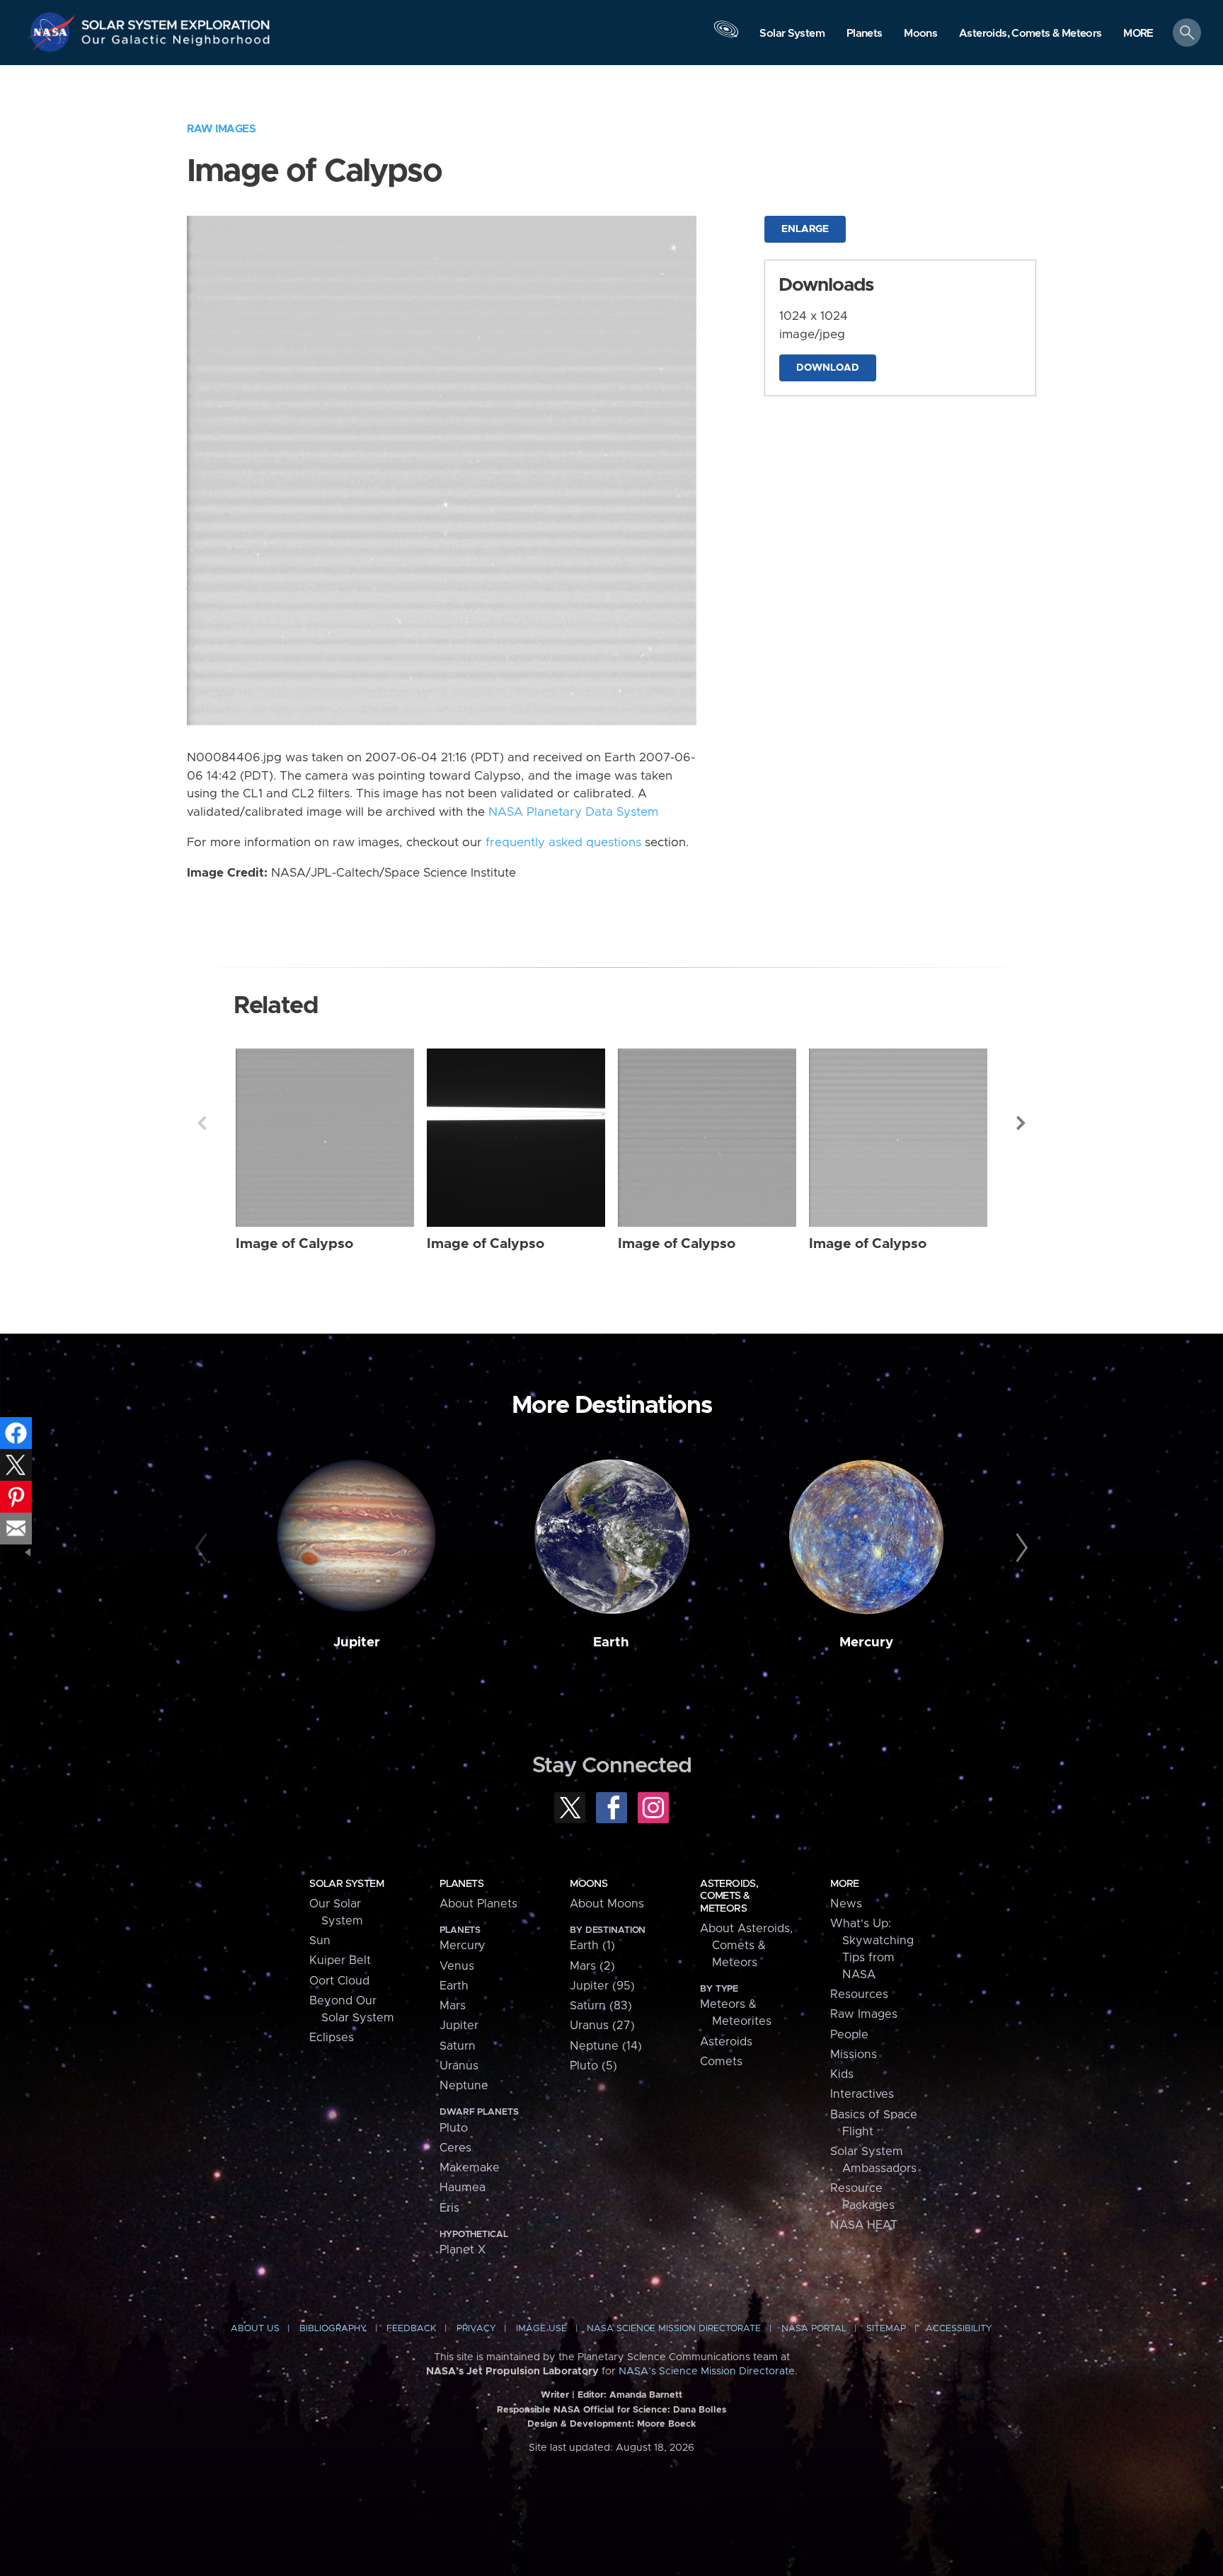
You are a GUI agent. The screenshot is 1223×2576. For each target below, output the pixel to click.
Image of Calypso (294, 1244)
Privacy (476, 2329)
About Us (255, 2329)
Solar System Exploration (176, 21)
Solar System (346, 1884)
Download (828, 368)
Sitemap (886, 2329)
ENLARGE (805, 229)
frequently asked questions (563, 843)
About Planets (478, 1904)
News (846, 1904)
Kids (842, 2074)
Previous (202, 1123)
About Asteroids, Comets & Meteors (746, 1946)
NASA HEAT (864, 2225)
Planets (461, 1884)
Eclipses (332, 2038)
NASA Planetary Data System (573, 812)
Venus (457, 1966)
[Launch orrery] (726, 36)
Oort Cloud (339, 1981)
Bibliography (333, 2329)
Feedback (411, 2329)
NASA (54, 32)
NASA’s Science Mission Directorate (707, 2372)
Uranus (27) (602, 2026)
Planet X (463, 2250)
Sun (320, 1941)
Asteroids (726, 2042)
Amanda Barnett (646, 2395)
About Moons (607, 1904)
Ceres (455, 2148)
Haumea (463, 2188)
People (849, 2035)
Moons (588, 1884)
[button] (1138, 34)
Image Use (541, 2329)
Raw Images (221, 129)
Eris (449, 2208)
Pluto (454, 2128)
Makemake (470, 2168)
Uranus (459, 2066)
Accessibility (959, 2329)
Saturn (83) (601, 2006)
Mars (453, 2006)
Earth (611, 1642)
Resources (859, 1994)
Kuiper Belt (340, 1960)
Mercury (866, 1642)
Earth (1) (592, 1946)
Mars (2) (592, 1966)
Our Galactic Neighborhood (176, 43)
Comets (721, 2062)
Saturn (458, 2046)
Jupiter (357, 1642)
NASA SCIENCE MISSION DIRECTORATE (674, 2329)
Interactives (862, 2094)
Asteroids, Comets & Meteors (729, 1896)
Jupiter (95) (602, 1986)
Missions (854, 2055)
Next (1021, 1123)
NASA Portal (814, 2329)
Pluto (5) (593, 2066)
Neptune (464, 2086)
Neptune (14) (606, 2046)
